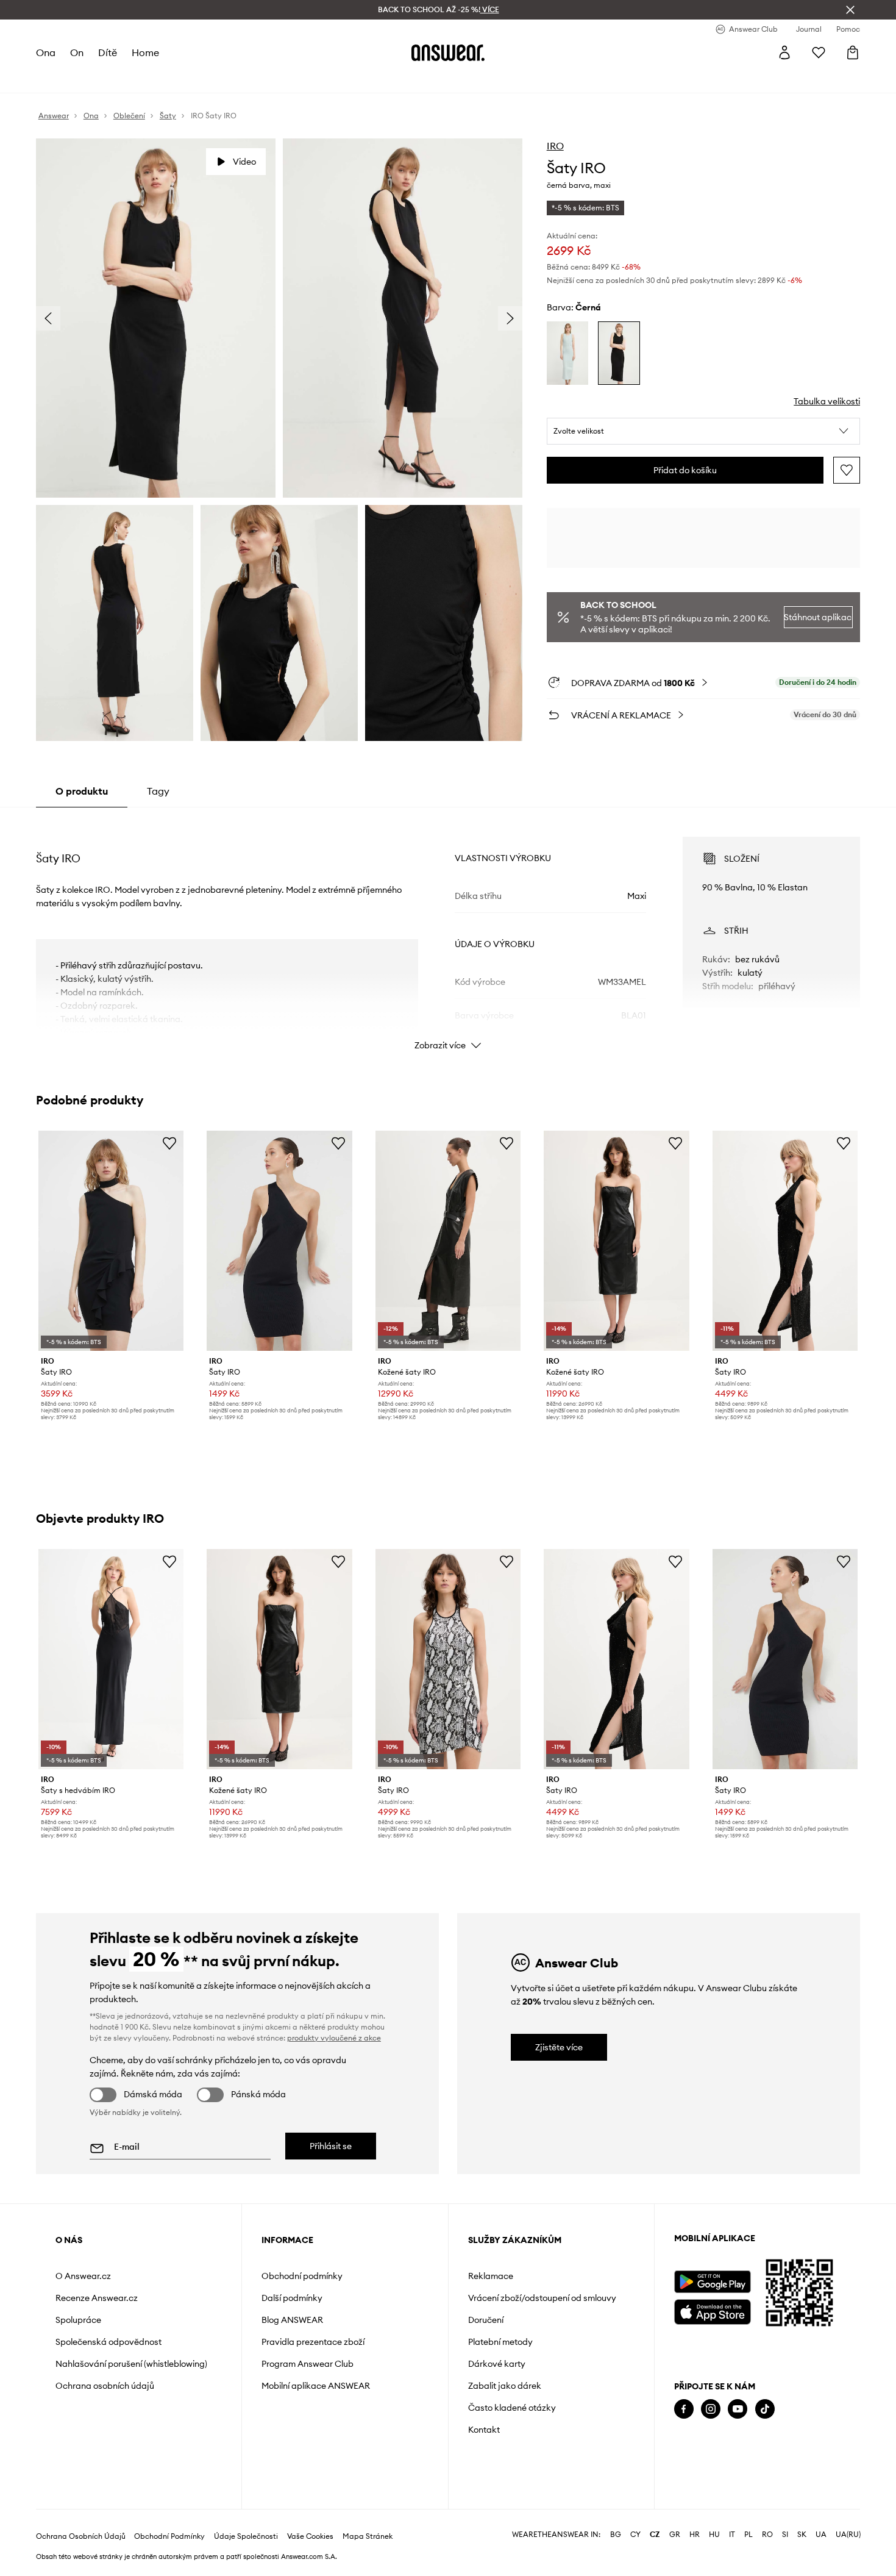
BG (616, 2535)
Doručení (486, 2320)
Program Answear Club (308, 2364)
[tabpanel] (448, 932)
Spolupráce (78, 2320)
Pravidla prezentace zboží (313, 2342)
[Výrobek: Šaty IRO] (111, 1241)
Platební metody (500, 2342)
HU (714, 2535)
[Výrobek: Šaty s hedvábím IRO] (111, 1659)
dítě (108, 52)
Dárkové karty (497, 2364)
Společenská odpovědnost (108, 2342)
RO (767, 2535)
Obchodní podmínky (302, 2276)
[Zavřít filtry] (850, 10)
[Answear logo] (448, 52)
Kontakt (484, 2430)
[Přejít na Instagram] (711, 2409)
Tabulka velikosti (827, 401)
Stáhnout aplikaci (818, 617)
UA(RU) (848, 2535)
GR (675, 2535)
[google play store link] (712, 2282)
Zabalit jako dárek (505, 2386)
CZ (655, 2535)
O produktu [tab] (82, 791)
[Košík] (853, 52)
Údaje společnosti (246, 2536)
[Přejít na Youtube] (738, 2409)
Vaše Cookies (310, 2536)
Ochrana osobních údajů (105, 2386)
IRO (555, 146)
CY (635, 2535)
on (77, 52)
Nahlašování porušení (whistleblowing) (131, 2364)
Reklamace (491, 2276)
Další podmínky (292, 2298)
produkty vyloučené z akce (334, 2038)
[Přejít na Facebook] (684, 2409)
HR (695, 2535)
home (145, 52)
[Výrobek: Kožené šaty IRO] (448, 1241)
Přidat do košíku (685, 470)
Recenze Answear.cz (97, 2298)
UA (821, 2535)
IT (732, 2535)
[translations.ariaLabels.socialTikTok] (765, 2409)
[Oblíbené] (819, 52)
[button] (704, 431)
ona (46, 52)
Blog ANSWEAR (292, 2320)
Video (244, 162)
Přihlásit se (331, 2146)
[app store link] (712, 2310)
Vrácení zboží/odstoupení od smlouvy (542, 2298)
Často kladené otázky (512, 2408)
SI (785, 2535)
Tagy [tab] (158, 791)
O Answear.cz (83, 2276)
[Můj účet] (784, 52)
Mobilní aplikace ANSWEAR (316, 2386)
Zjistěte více (559, 2047)
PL (748, 2535)
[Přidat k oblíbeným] (847, 470)
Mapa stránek (368, 2536)
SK (802, 2535)
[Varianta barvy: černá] (619, 353)
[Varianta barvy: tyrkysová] (568, 353)
